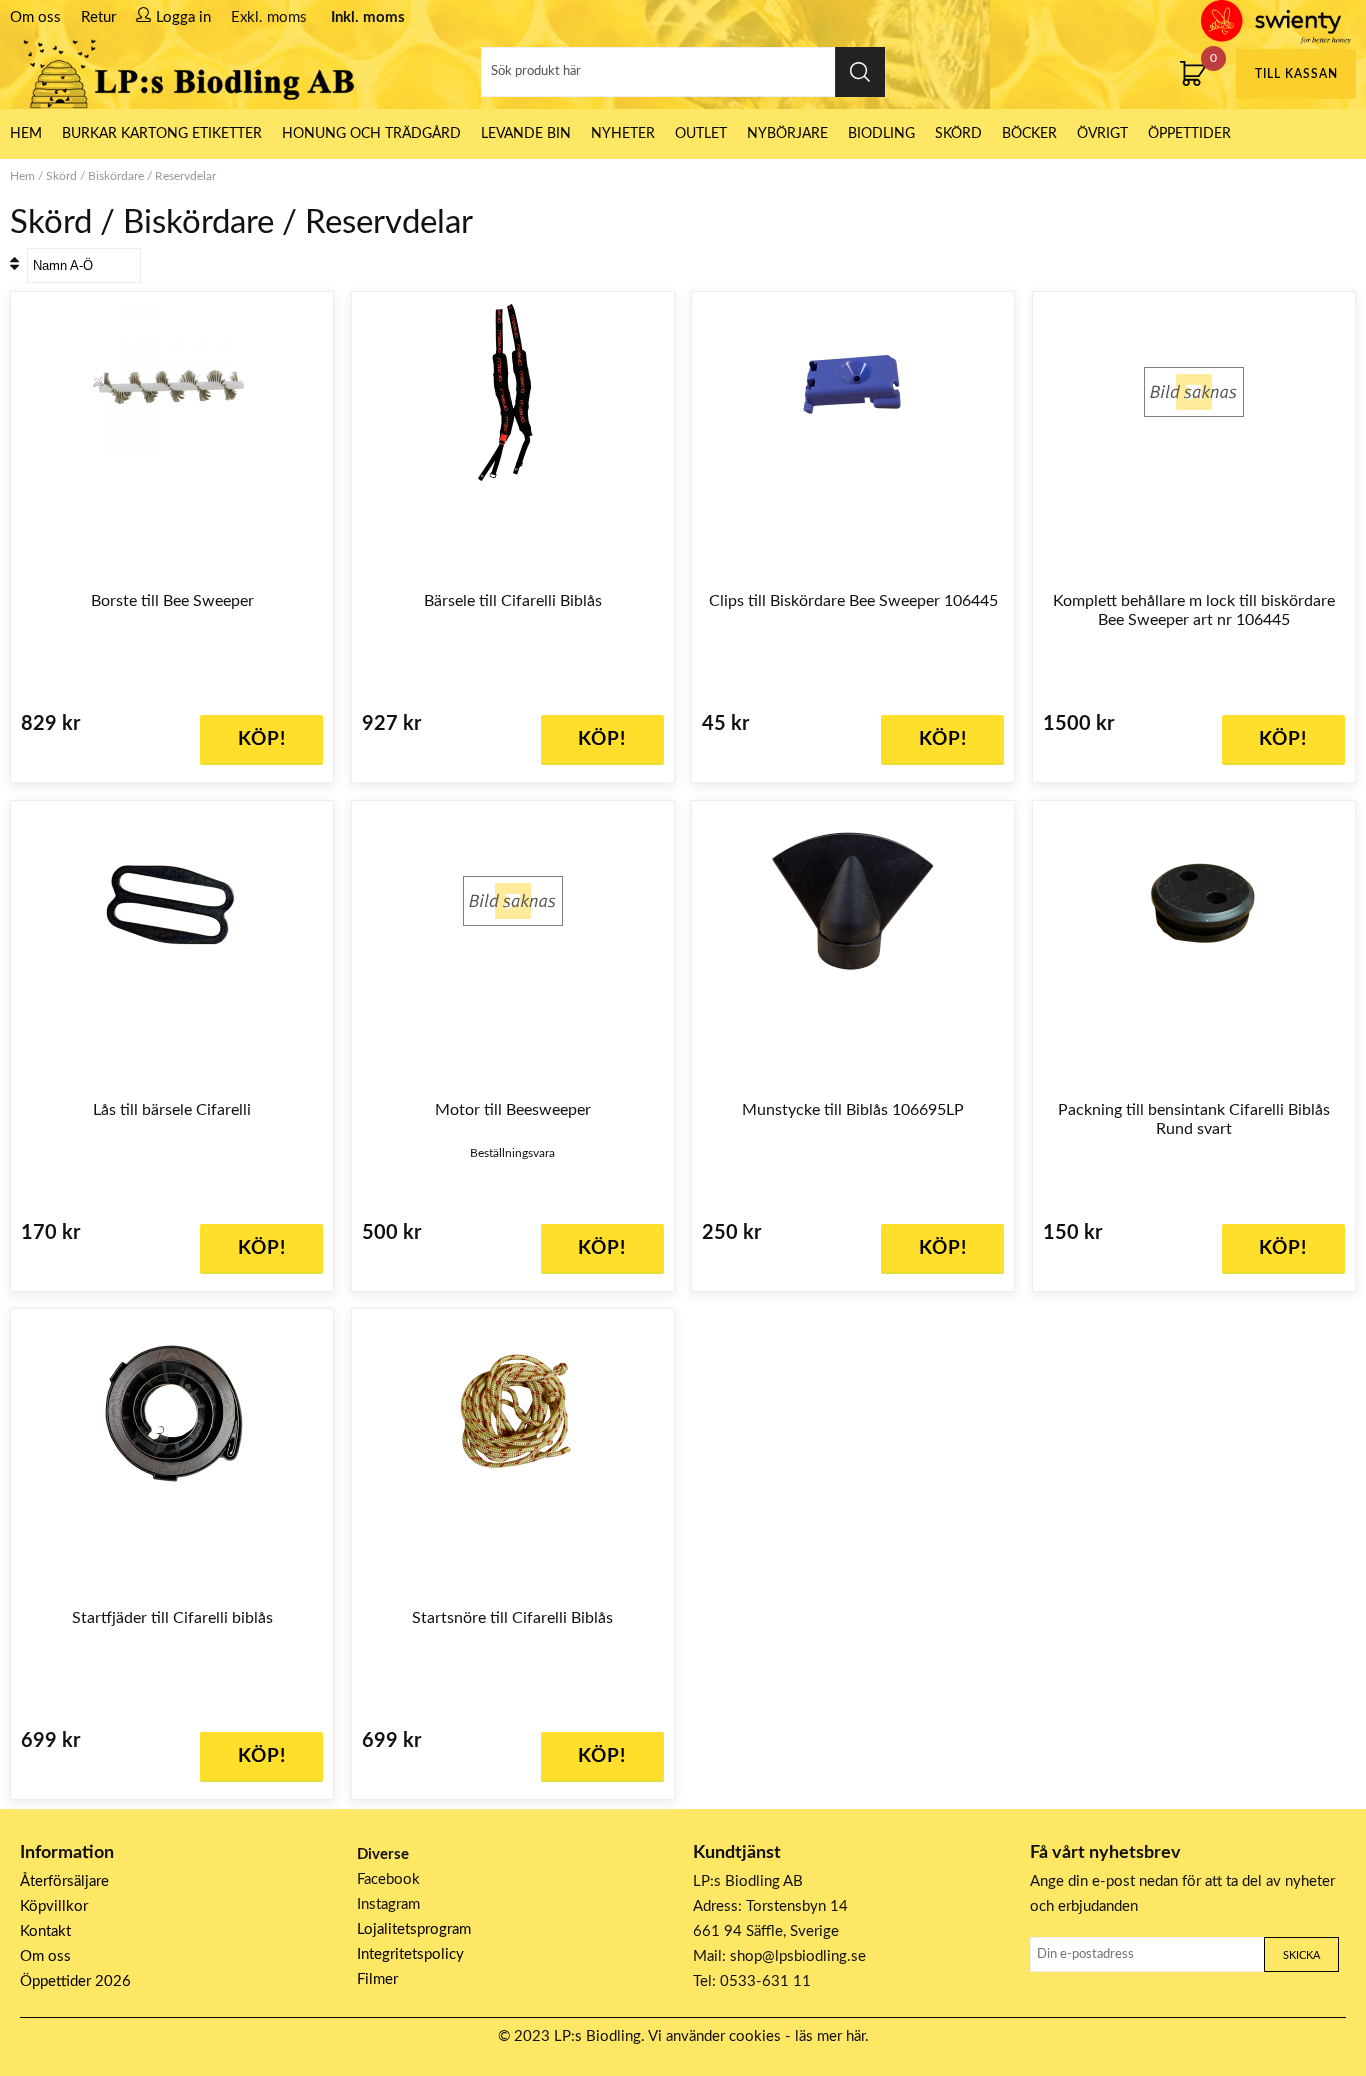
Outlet (701, 134)
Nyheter (623, 134)
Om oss (35, 17)
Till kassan (1296, 74)
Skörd (958, 134)
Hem (22, 176)
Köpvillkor (54, 1906)
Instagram (388, 1904)
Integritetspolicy (410, 1954)
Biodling (881, 134)
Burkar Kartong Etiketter (162, 134)
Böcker (1029, 134)
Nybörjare (787, 134)
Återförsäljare (64, 1881)
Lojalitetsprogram (414, 1929)
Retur (98, 17)
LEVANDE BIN (526, 134)
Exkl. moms (269, 17)
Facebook (388, 1879)
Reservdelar (185, 176)
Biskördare (116, 176)
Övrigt (1102, 134)
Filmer (377, 1979)
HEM (26, 134)
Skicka (1301, 1955)
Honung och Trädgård (371, 134)
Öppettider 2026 (75, 1981)
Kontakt (45, 1931)
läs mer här (830, 2036)
